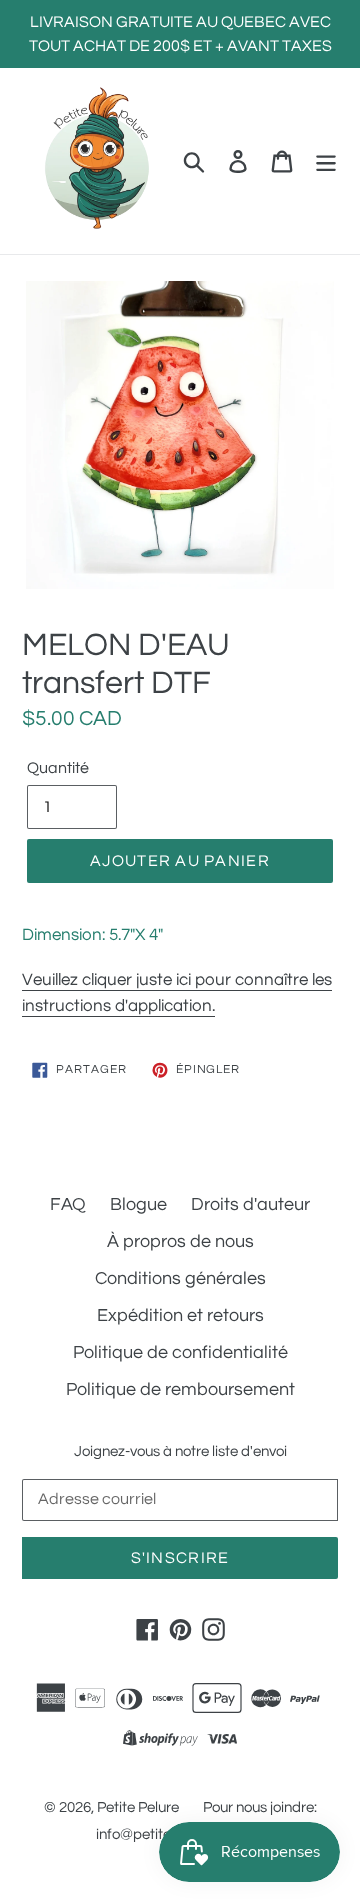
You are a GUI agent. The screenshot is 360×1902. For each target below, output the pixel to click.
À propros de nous (180, 1241)
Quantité (58, 768)
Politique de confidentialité (180, 1352)
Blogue (138, 1204)
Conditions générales (180, 1278)
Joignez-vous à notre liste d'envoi (180, 1451)
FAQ (68, 1204)
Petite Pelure (138, 1807)
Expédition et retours (180, 1315)
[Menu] (326, 160)
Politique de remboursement (180, 1389)
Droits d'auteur (250, 1204)
